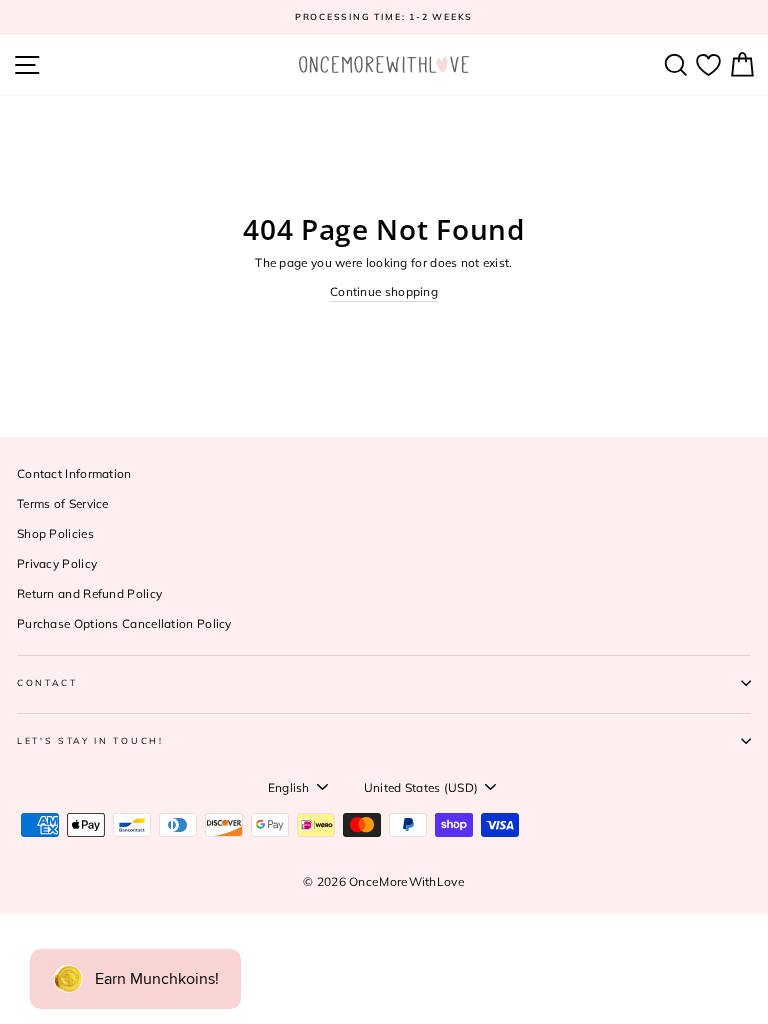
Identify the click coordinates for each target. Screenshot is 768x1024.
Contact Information (74, 473)
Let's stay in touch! (90, 740)
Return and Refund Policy (89, 593)
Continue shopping (384, 291)
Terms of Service (63, 503)
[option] (384, 17)
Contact (47, 682)
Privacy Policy (57, 563)
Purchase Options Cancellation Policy (124, 623)
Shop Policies (55, 533)
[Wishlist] (708, 64)
